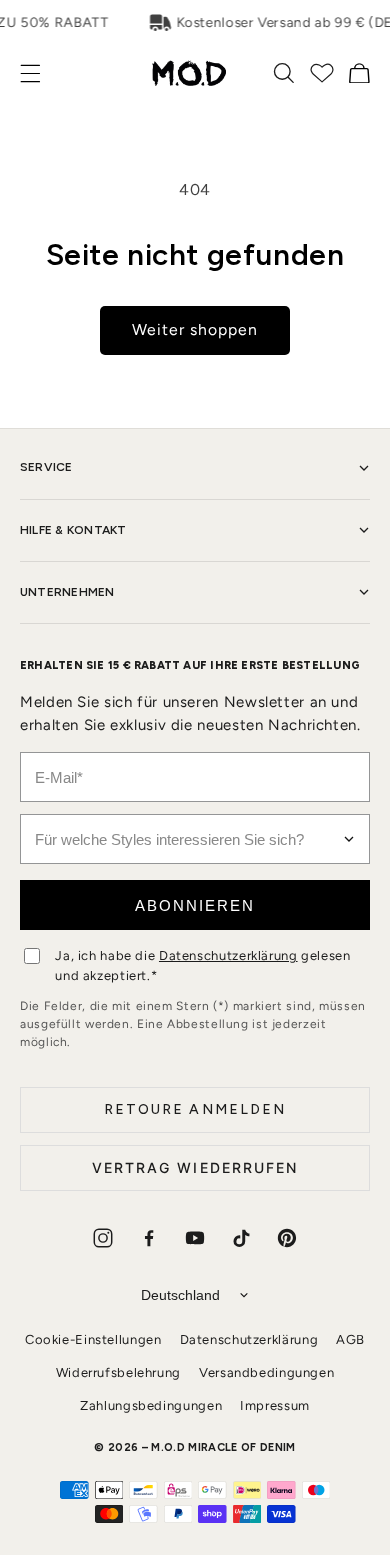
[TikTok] (241, 1238)
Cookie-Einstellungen (93, 1339)
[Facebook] (149, 1238)
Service (46, 467)
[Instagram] (103, 1238)
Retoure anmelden (195, 1109)
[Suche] (284, 73)
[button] (41, 73)
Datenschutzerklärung (228, 955)
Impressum (275, 1405)
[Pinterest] (287, 1238)
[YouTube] (195, 1238)
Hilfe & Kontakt (73, 530)
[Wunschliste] (322, 73)
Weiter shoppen (195, 329)
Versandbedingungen (266, 1372)
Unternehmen (67, 592)
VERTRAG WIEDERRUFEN (195, 1167)
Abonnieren (195, 905)
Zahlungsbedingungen (151, 1405)
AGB (350, 1339)
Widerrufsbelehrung (118, 1372)
